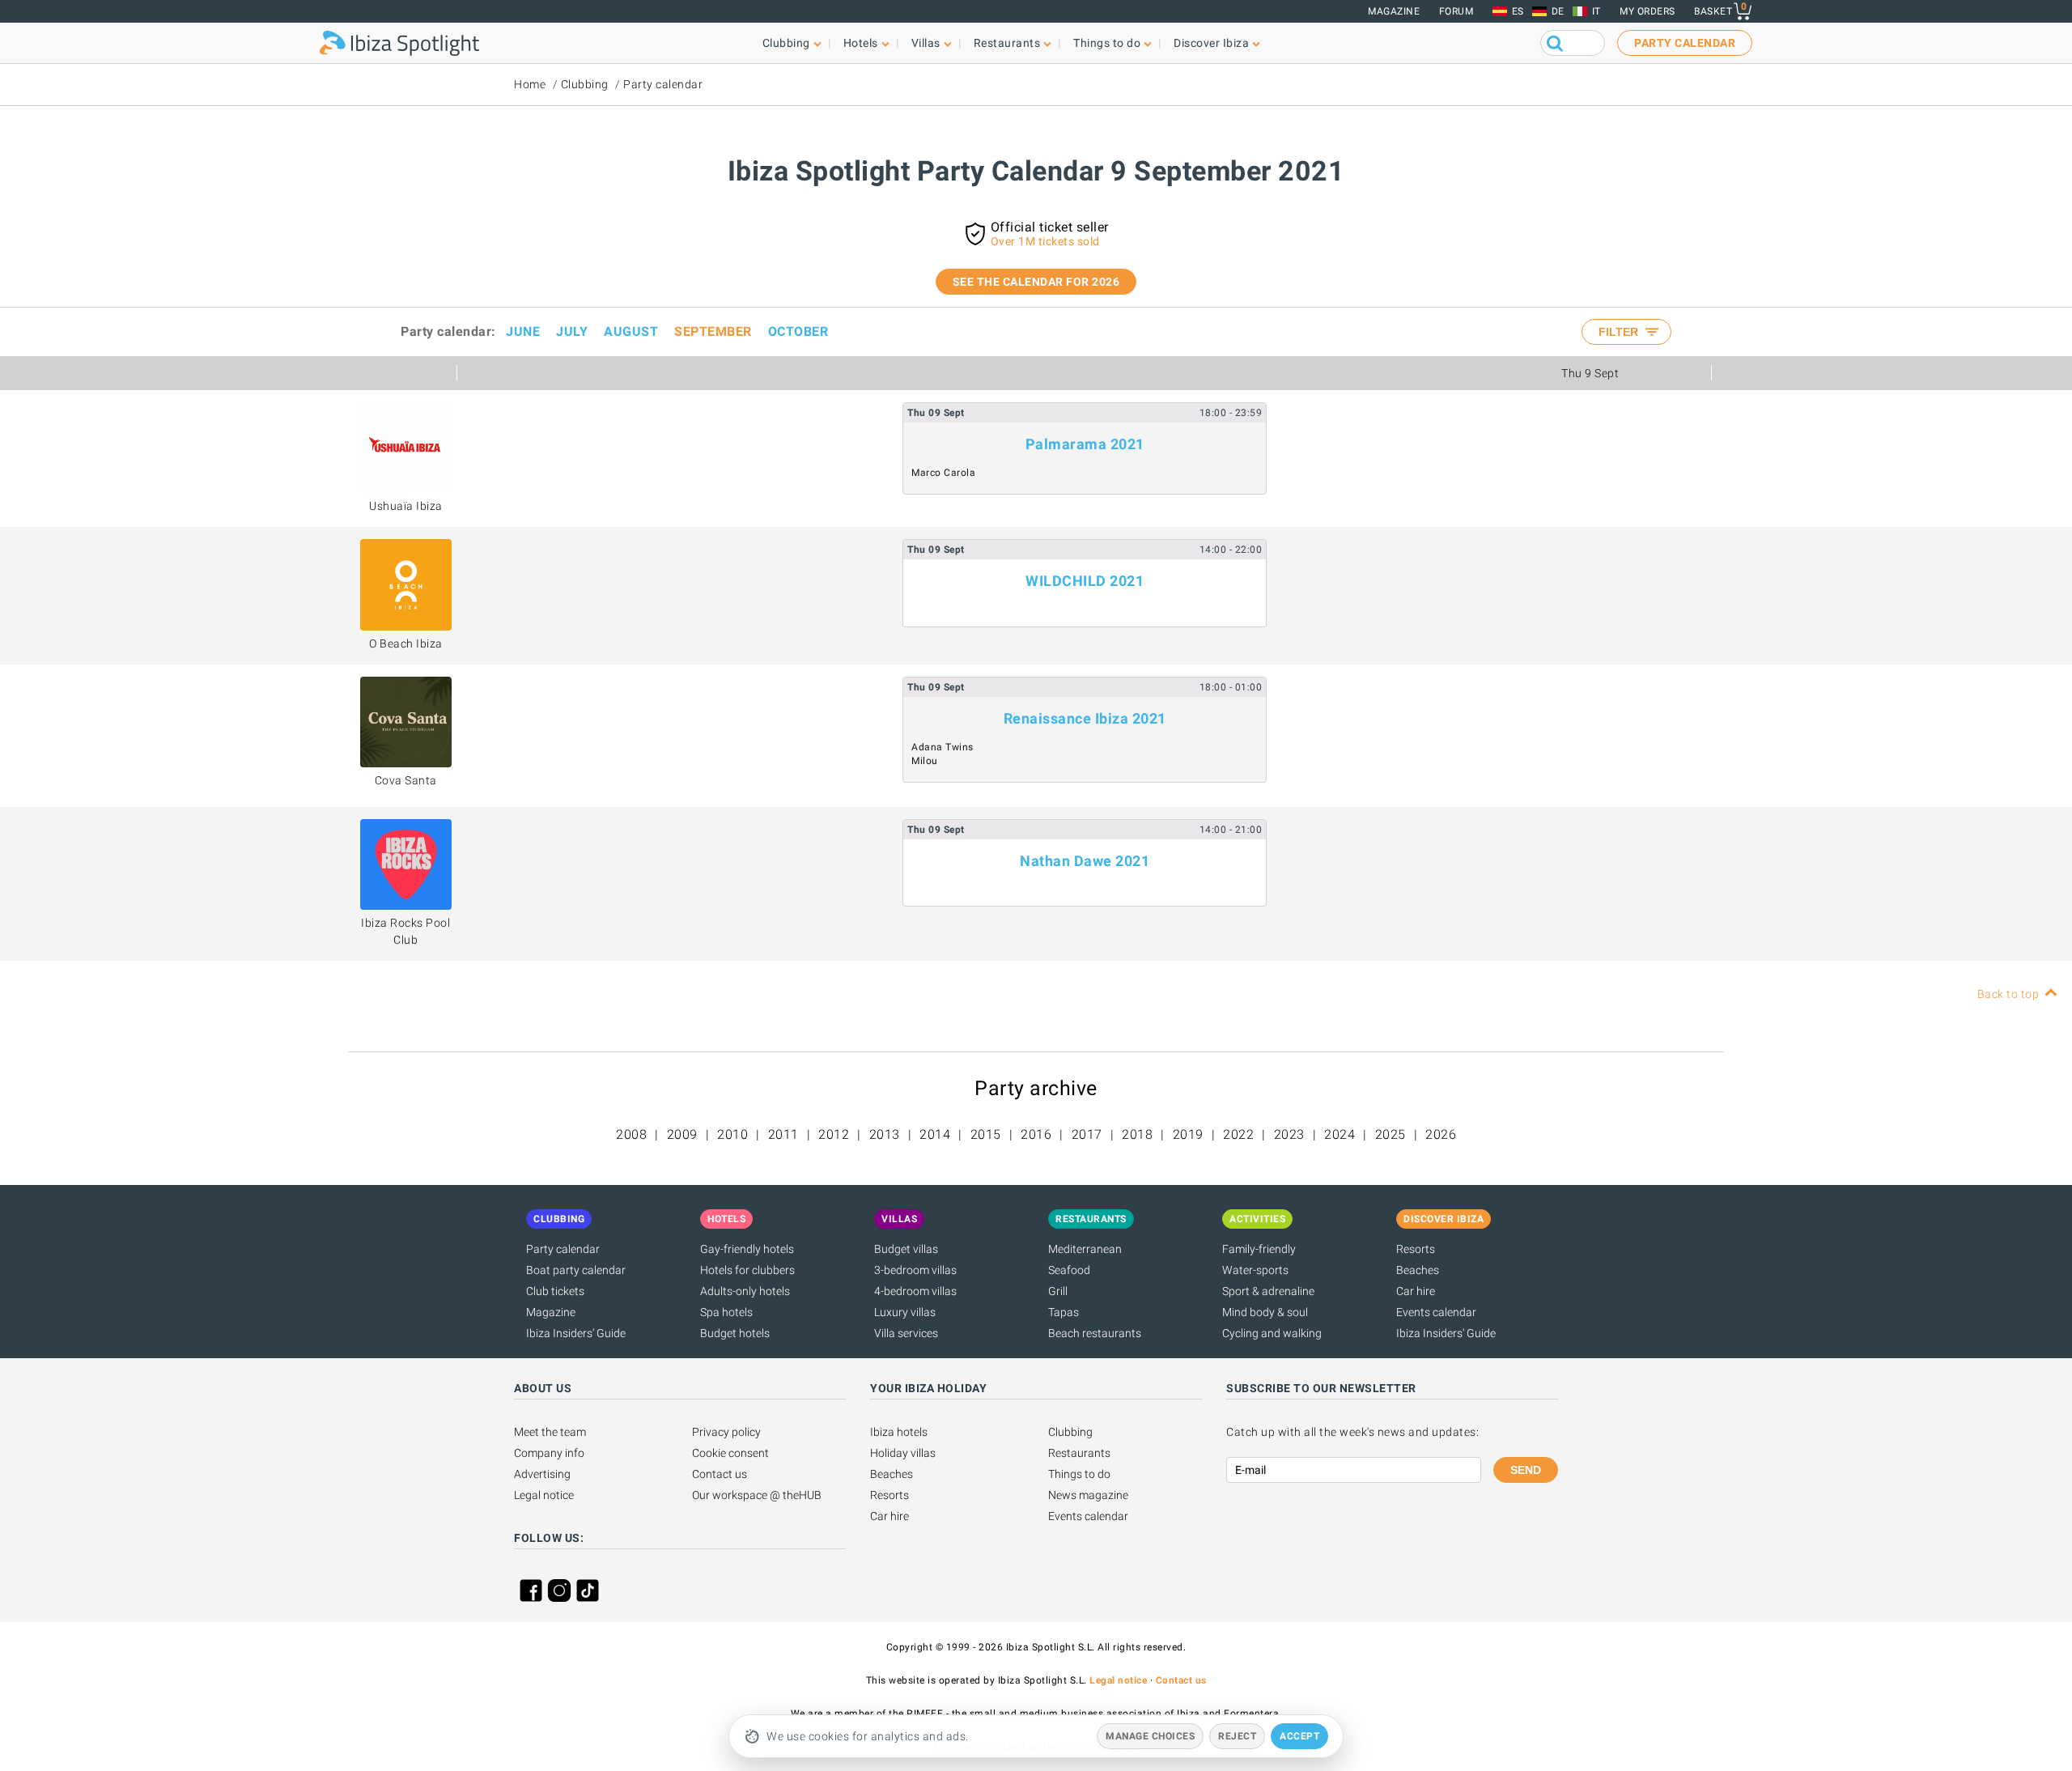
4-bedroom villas (915, 1291)
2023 (1289, 1134)
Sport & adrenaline (1268, 1291)
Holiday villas (903, 1453)
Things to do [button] (1107, 43)
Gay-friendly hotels (747, 1249)
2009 (682, 1134)
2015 (986, 1134)
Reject (1237, 1736)
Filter (1620, 332)
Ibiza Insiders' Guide (576, 1333)
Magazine (1394, 11)
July (572, 331)
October (798, 331)
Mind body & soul (1265, 1312)
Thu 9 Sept (1590, 373)
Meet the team (550, 1432)
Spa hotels (726, 1312)
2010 (732, 1134)
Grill (1058, 1291)
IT (1596, 11)
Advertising (542, 1474)
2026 (1441, 1134)
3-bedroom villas (915, 1270)
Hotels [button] (861, 43)
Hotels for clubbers (747, 1270)
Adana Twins (943, 747)
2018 (1137, 1134)
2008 (631, 1134)
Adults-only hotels (745, 1291)
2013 (885, 1134)
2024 (1340, 1134)
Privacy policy (726, 1432)
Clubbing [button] (786, 43)
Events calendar (1436, 1312)
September (713, 331)
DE (1558, 11)
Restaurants (1079, 1453)
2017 (1087, 1134)
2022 (1238, 1134)
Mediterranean (1085, 1249)
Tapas (1064, 1312)
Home (530, 84)
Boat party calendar (576, 1270)
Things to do (1079, 1474)
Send (1526, 1470)
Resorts (1416, 1249)
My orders (1647, 11)
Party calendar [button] (1685, 43)
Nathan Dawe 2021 (1085, 861)
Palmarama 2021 (1085, 444)
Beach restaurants (1095, 1333)
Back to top (2008, 994)
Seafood (1069, 1270)
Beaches (1418, 1270)
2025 (1391, 1134)
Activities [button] (1257, 1219)
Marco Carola (943, 473)
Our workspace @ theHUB (757, 1495)
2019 (1188, 1134)
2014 (935, 1134)
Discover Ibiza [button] (1211, 43)
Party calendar (663, 84)
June (523, 331)
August (631, 331)
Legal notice (544, 1495)
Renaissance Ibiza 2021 (1085, 718)
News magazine (1088, 1495)
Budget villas (906, 1249)
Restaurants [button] (1007, 43)
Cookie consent (730, 1453)
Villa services (906, 1333)
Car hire (1416, 1291)
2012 (834, 1134)
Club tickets (555, 1291)
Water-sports (1255, 1270)
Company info (549, 1453)
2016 (1036, 1134)
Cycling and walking (1272, 1333)
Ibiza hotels (899, 1432)
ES (1518, 11)
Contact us (720, 1474)
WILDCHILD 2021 (1085, 581)
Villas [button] (926, 43)
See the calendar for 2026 (1036, 282)
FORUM (1456, 11)
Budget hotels (735, 1333)
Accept (1299, 1736)
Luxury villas (905, 1312)
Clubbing (585, 84)
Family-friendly (1259, 1249)
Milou (925, 761)
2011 (783, 1134)
